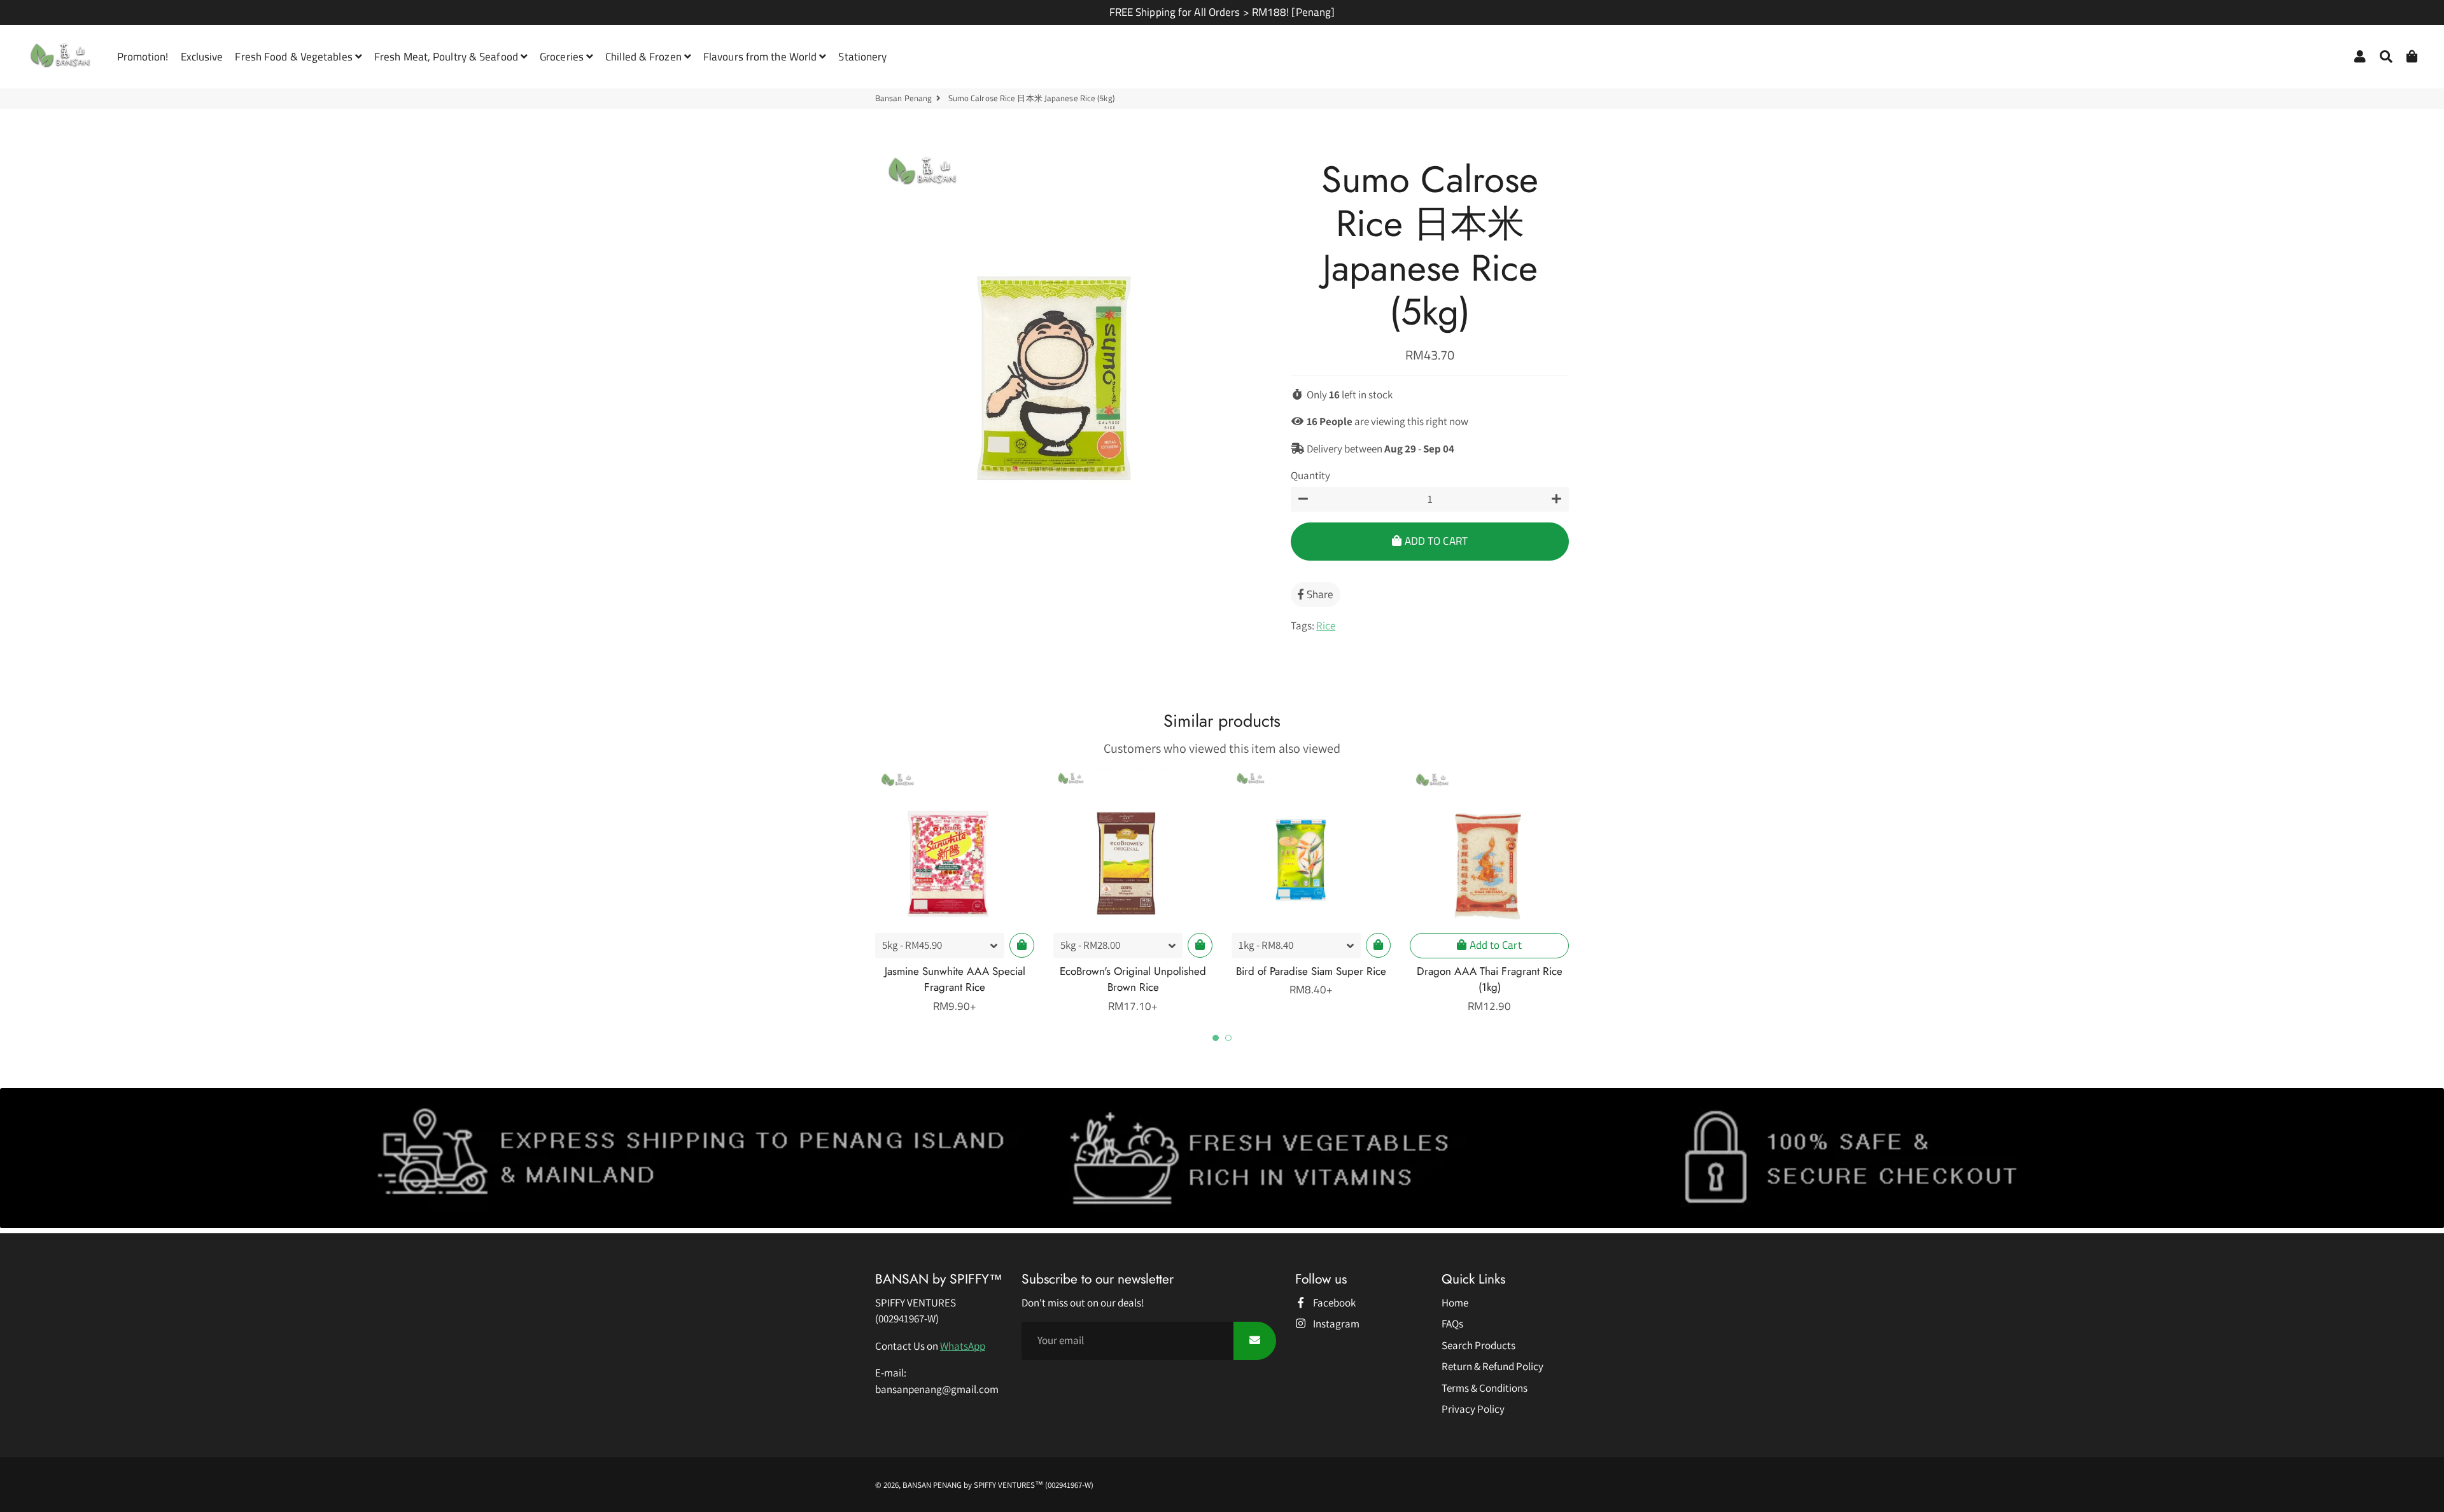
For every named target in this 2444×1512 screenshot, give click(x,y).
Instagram (1335, 1324)
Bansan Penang (903, 98)
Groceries (563, 57)
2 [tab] (1228, 1038)
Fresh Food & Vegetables (295, 57)
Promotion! (143, 57)
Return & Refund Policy (1492, 1366)
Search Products (1478, 1345)
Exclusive (202, 57)
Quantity (1310, 475)
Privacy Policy (1473, 1409)
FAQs (1452, 1324)
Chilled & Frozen (645, 57)
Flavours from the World (761, 57)
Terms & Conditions (1485, 1388)
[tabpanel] (955, 892)
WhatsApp (963, 1346)
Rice (1326, 626)
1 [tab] (1216, 1038)
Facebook (1333, 1303)
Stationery (862, 57)
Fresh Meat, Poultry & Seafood (447, 57)
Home (1455, 1303)
